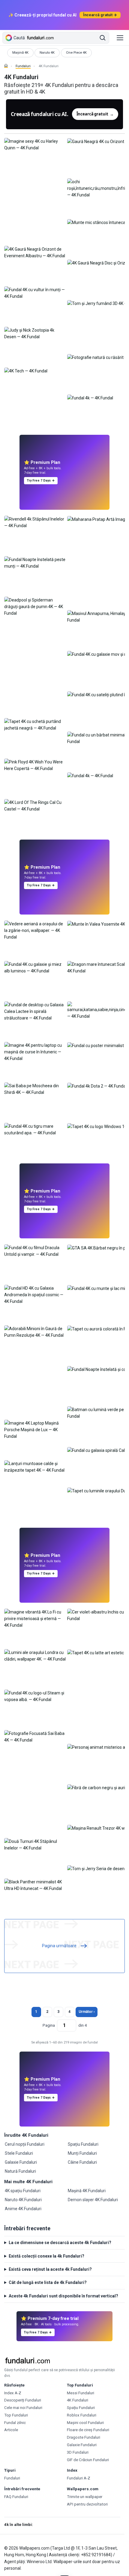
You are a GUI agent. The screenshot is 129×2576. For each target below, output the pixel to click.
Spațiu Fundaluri (83, 2144)
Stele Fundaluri (19, 2153)
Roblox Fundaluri (82, 2415)
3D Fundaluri (78, 2452)
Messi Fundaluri (81, 2393)
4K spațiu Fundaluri (23, 2191)
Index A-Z (13, 2393)
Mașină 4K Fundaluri (87, 2191)
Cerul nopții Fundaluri (25, 2144)
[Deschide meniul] (120, 38)
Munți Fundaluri (82, 2153)
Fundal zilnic (15, 2423)
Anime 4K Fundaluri (23, 2209)
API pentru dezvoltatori (87, 2504)
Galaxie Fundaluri (21, 2162)
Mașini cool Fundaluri (85, 2423)
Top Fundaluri (16, 2415)
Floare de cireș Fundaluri (88, 2430)
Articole (11, 2430)
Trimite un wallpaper (85, 2497)
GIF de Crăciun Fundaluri (88, 2460)
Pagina (49, 2025)
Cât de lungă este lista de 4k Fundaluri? (48, 2282)
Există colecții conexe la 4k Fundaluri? (46, 2256)
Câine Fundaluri (82, 2162)
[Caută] (103, 38)
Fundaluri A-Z (79, 2478)
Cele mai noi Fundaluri (23, 2408)
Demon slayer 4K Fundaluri (93, 2200)
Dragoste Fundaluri (84, 2437)
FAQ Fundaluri (16, 2497)
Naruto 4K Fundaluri (23, 2200)
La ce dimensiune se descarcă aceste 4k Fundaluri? (60, 2243)
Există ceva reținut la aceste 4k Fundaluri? (50, 2269)
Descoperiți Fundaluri (23, 2400)
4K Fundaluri (78, 2400)
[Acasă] (6, 66)
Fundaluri (23, 66)
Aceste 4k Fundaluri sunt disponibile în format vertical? (63, 2296)
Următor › (87, 2012)
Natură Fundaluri (20, 2171)
